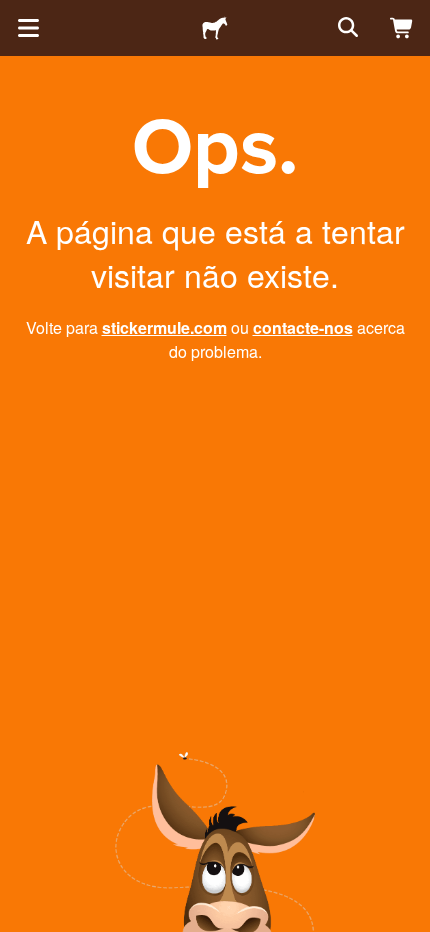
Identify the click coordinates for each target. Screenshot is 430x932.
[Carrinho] (402, 28)
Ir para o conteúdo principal (15, 15)
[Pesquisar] (346, 28)
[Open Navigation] (28, 28)
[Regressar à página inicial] (215, 28)
